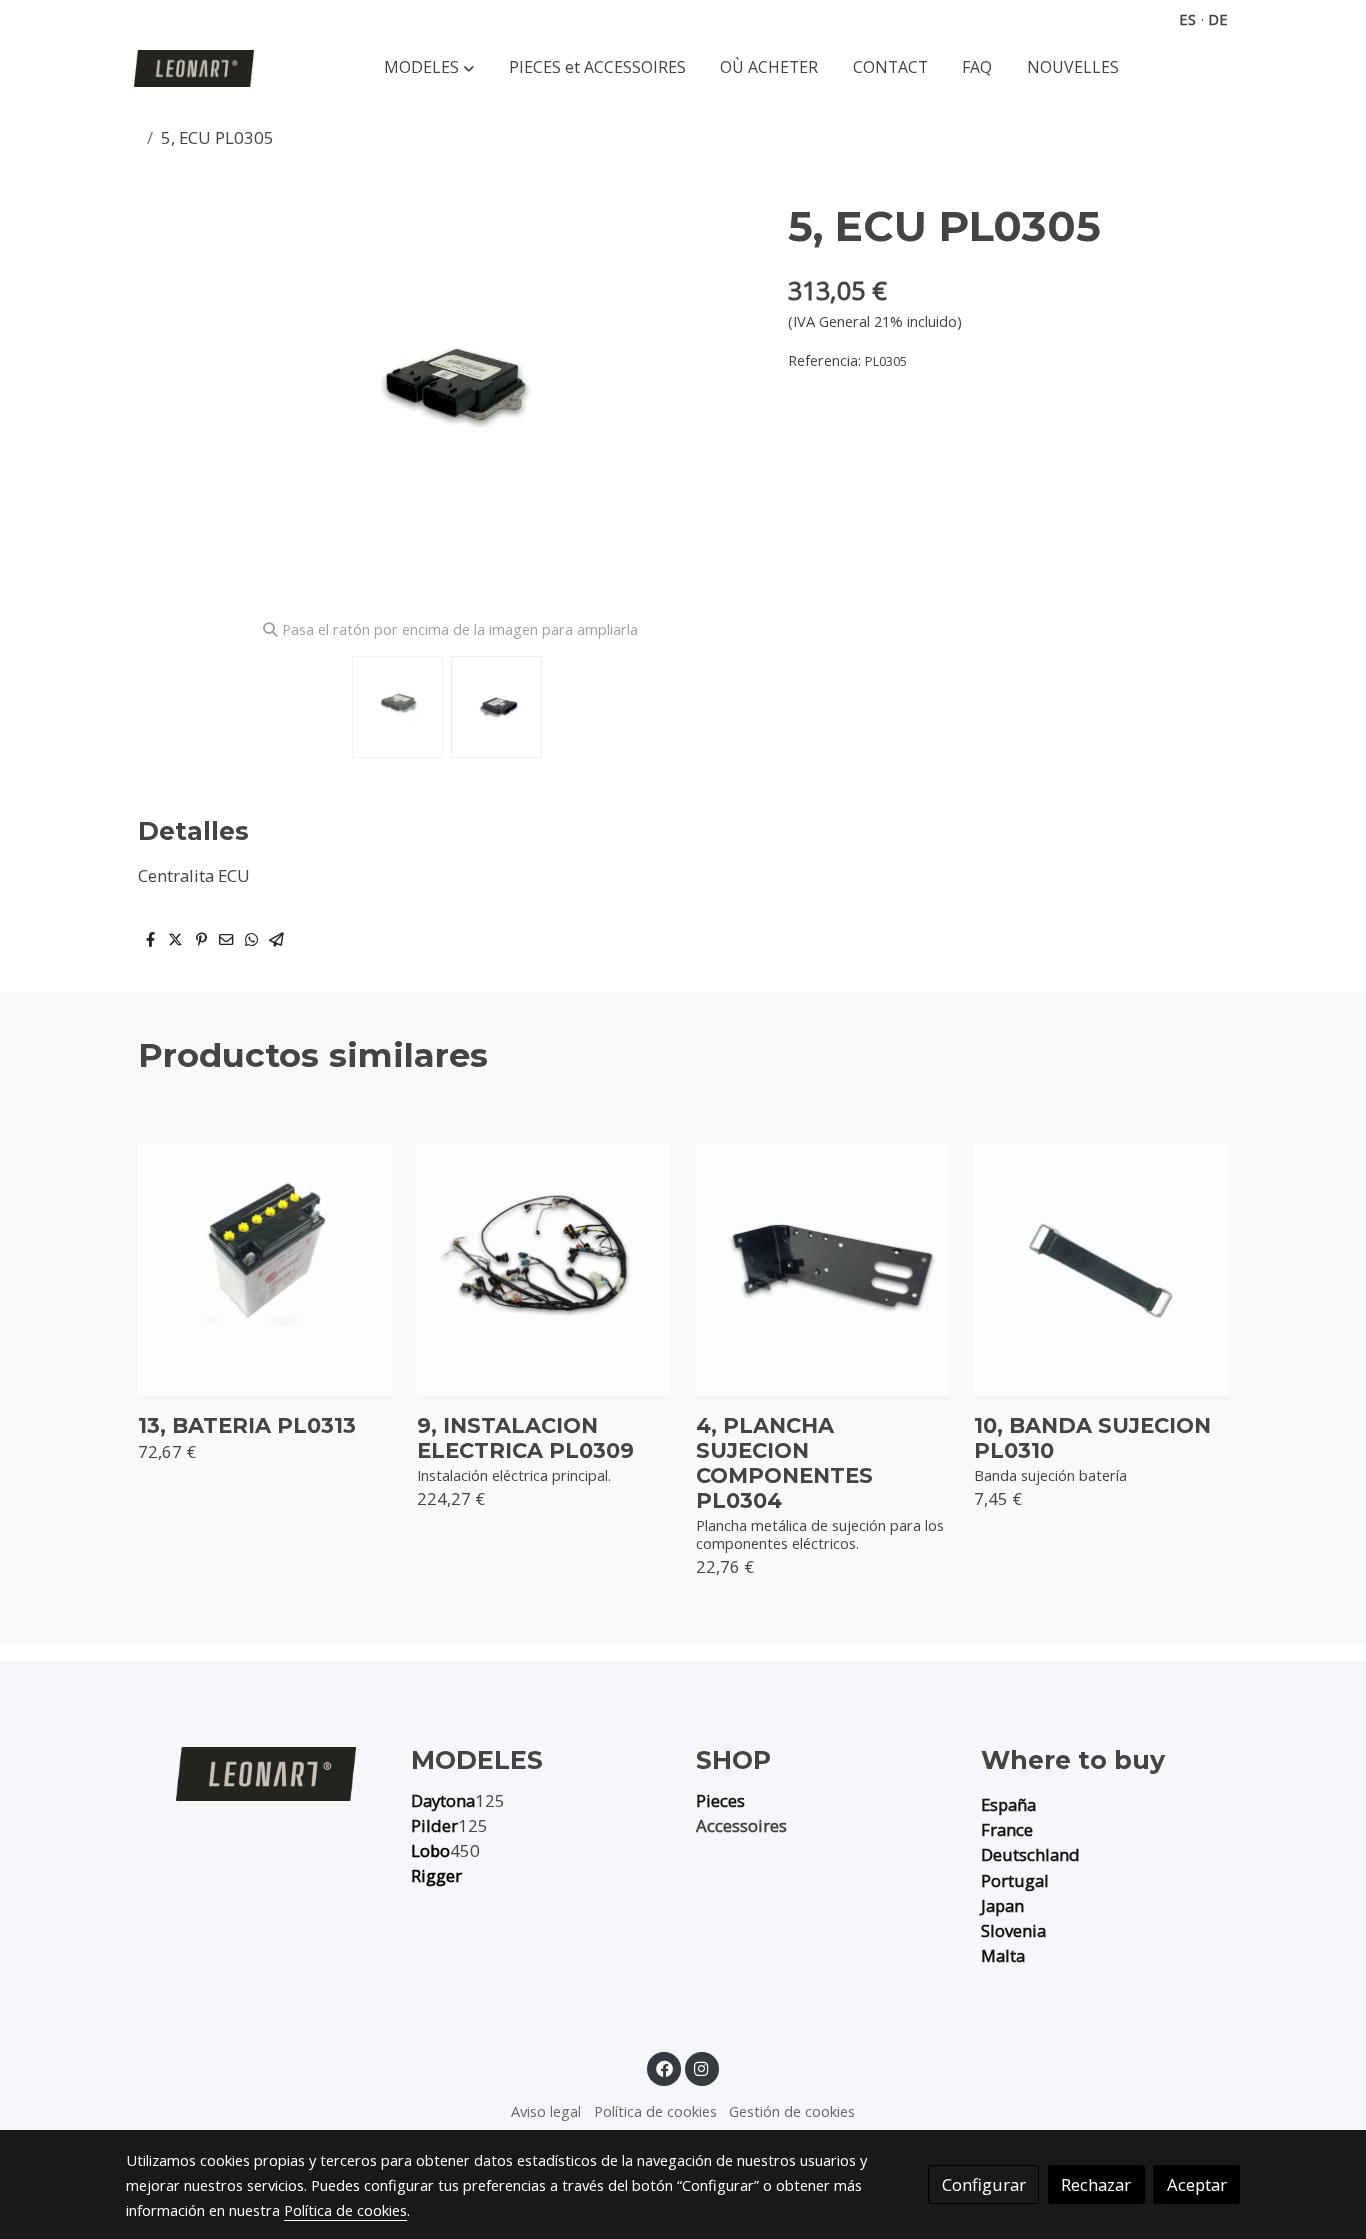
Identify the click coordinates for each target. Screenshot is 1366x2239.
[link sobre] (255, 1773)
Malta (1003, 1955)
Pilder (434, 1825)
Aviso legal (546, 2111)
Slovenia (1013, 1930)
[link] (194, 68)
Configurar (984, 2184)
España (1008, 1804)
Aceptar (1197, 2184)
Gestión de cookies (792, 2111)
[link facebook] (664, 2067)
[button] (429, 68)
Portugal (1015, 1880)
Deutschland (1030, 1854)
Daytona (443, 1800)
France (1007, 1829)
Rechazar (1096, 2184)
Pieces (720, 1800)
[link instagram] (702, 2067)
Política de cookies (655, 2111)
